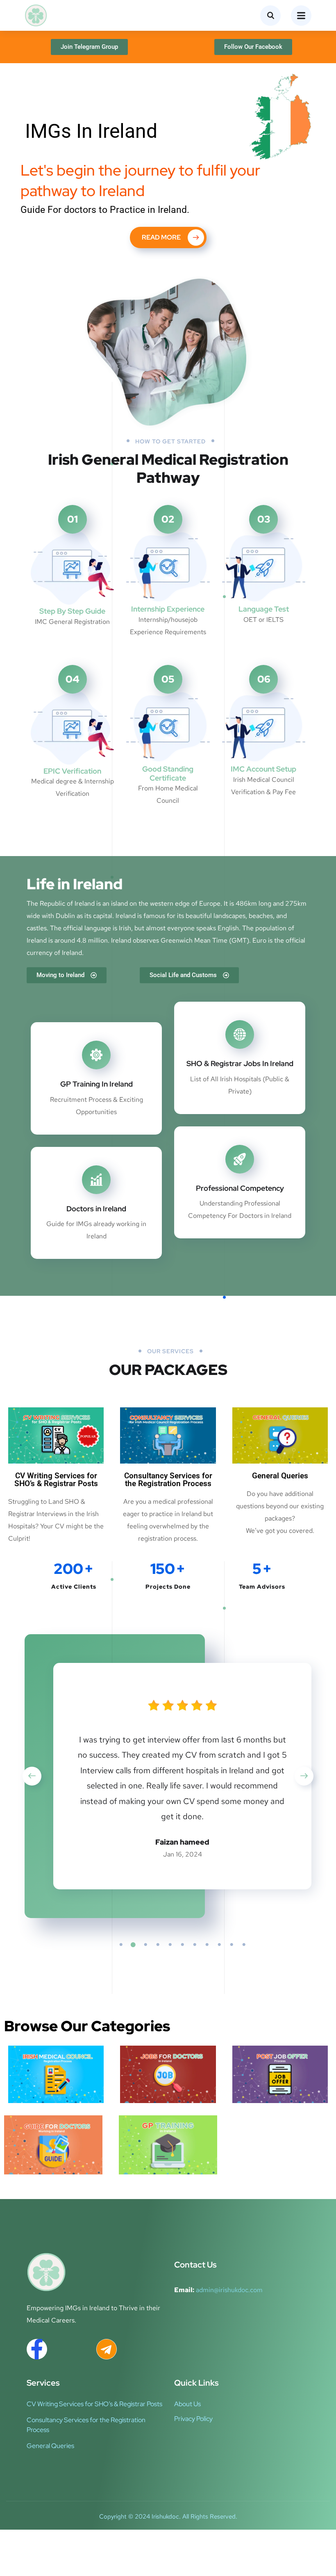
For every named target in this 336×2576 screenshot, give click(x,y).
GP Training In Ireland (96, 1084)
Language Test (264, 609)
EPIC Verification (72, 771)
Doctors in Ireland (96, 1209)
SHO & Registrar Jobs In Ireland (240, 1063)
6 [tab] (182, 1945)
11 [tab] (244, 1945)
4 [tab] (158, 1945)
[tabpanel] (182, 1778)
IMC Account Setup (263, 769)
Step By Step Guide (72, 611)
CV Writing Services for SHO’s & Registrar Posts (56, 1480)
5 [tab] (170, 1945)
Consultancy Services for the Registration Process (168, 1480)
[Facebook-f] (37, 2349)
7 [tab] (195, 1945)
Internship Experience (168, 609)
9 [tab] (219, 1945)
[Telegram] (107, 2349)
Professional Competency (240, 1188)
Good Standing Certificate (168, 773)
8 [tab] (207, 1945)
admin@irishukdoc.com (229, 2290)
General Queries (280, 1476)
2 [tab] (133, 1945)
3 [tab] (145, 1945)
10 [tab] (232, 1945)
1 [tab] (121, 1945)
